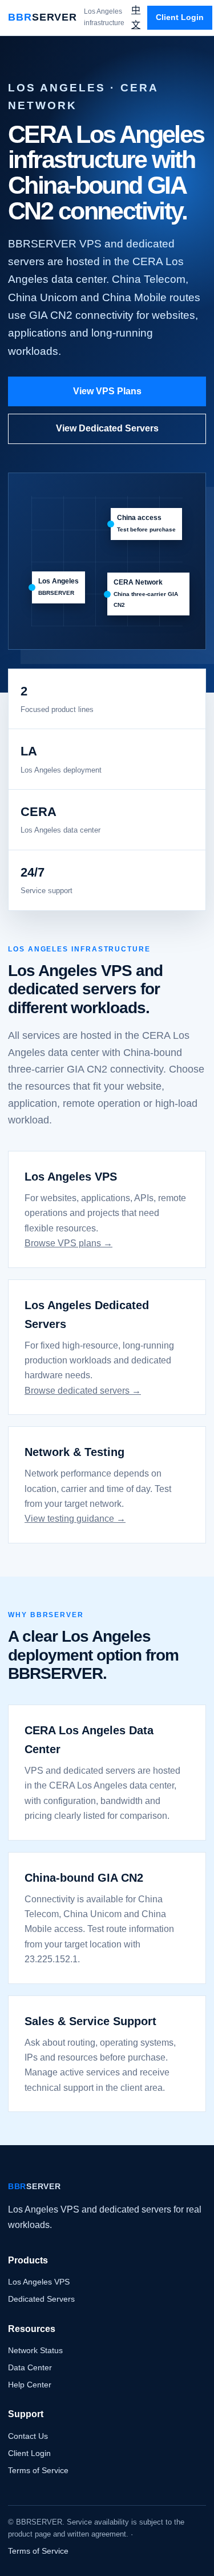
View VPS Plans (107, 391)
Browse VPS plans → (68, 1243)
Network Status (35, 2350)
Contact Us (28, 2436)
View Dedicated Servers (107, 428)
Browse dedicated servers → (83, 1391)
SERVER (43, 17)
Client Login (180, 17)
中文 (136, 17)
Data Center (30, 2367)
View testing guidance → (75, 1519)
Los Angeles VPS (39, 2282)
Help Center (30, 2385)
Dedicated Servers (41, 2299)
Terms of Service (38, 2470)
